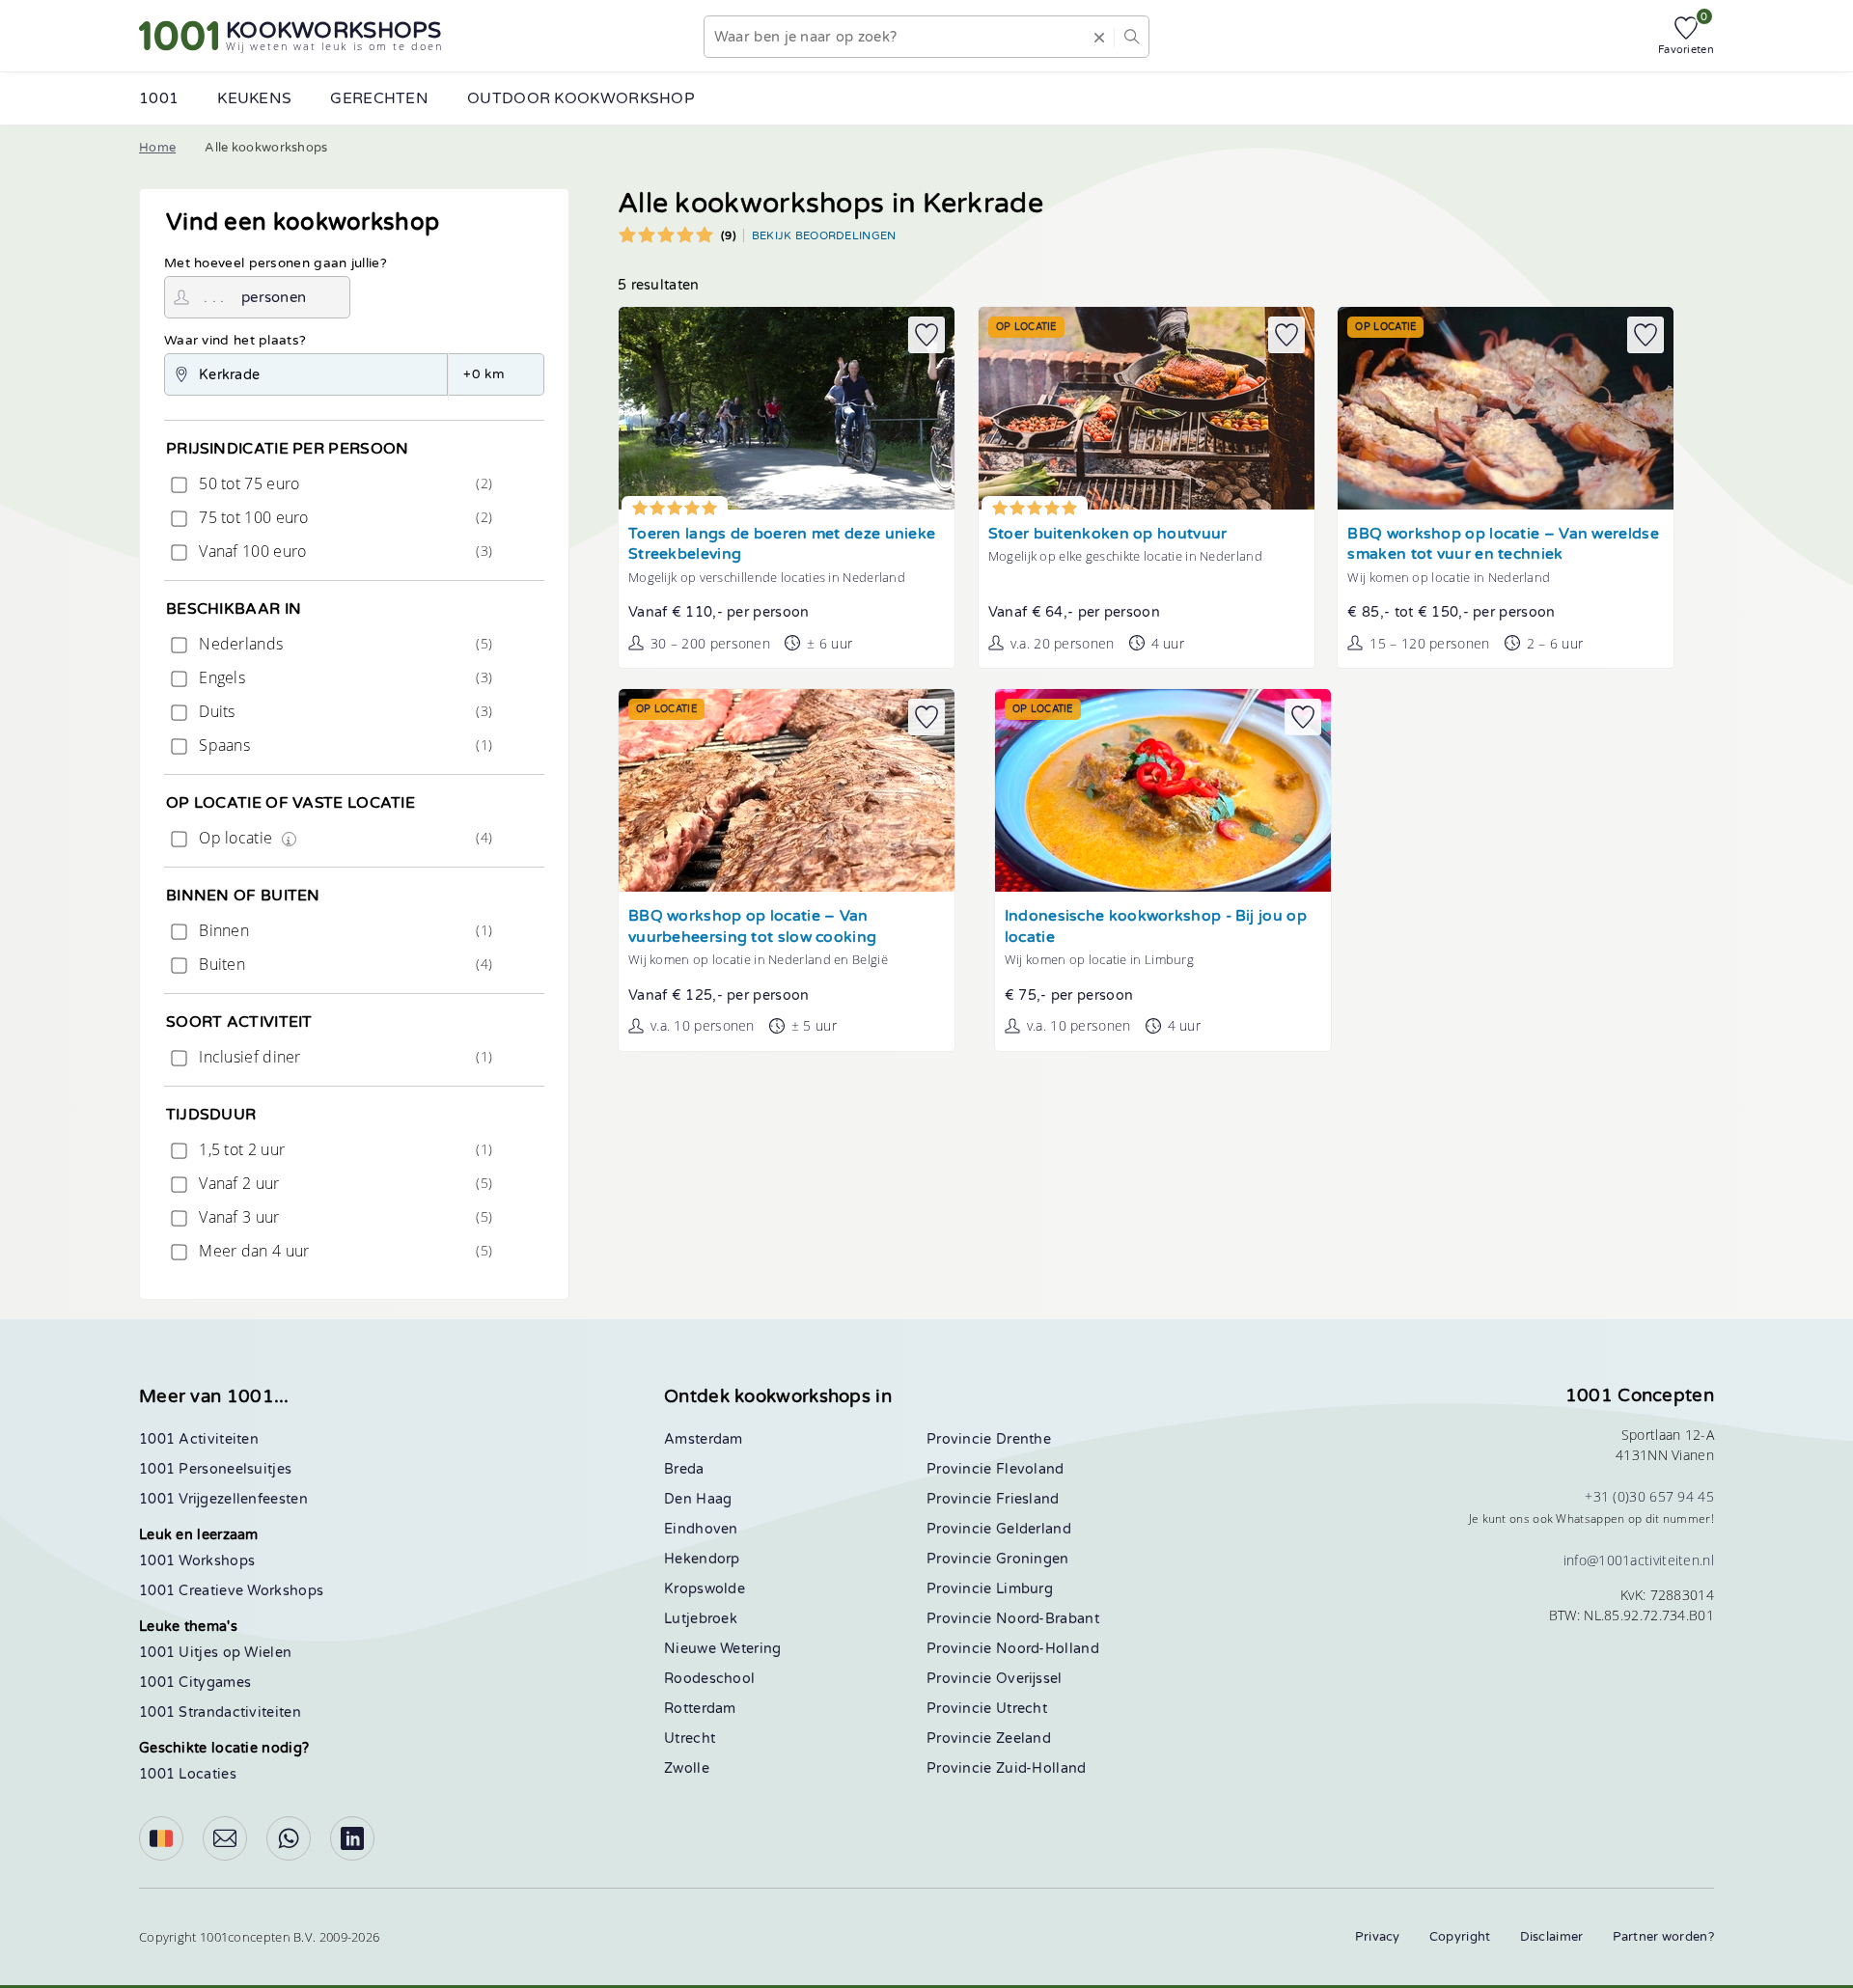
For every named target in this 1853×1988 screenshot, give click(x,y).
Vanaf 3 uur (344, 1217)
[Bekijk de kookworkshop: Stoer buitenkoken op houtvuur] (1147, 408)
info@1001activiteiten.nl (1639, 1560)
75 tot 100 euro (344, 517)
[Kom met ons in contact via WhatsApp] (289, 1838)
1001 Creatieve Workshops (231, 1591)
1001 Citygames (195, 1683)
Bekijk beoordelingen (824, 235)
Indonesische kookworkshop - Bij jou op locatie (1156, 927)
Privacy (1378, 1937)
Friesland (1028, 1499)
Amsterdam (704, 1439)
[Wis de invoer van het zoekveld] (1099, 37)
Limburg (1024, 1589)
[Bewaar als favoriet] (926, 335)
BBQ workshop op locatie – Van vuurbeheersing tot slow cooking (752, 927)
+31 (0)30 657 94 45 (1649, 1496)
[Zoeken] (1131, 37)
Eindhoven (701, 1529)
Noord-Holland (1048, 1649)
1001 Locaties (188, 1774)
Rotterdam (700, 1709)
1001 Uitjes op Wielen (215, 1653)
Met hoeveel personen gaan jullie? (276, 263)
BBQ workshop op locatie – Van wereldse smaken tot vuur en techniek (1503, 545)
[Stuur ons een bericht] (225, 1838)
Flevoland (1030, 1469)
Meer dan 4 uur (344, 1251)
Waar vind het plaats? (235, 341)
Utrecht (690, 1739)
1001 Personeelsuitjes (215, 1469)
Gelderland (1034, 1529)
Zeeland (1023, 1739)
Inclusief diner (344, 1057)
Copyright (1460, 1937)
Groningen (1033, 1559)
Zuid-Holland (1041, 1768)
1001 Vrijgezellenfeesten (223, 1499)
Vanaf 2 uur (344, 1183)
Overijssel (1029, 1679)
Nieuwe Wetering (723, 1649)
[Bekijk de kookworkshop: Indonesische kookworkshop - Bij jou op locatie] (1163, 790)
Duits (344, 711)
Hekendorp (702, 1559)
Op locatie (344, 838)
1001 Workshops (197, 1561)
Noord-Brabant (1048, 1619)
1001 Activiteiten (199, 1439)
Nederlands (344, 644)
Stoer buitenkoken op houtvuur (1108, 534)
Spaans (344, 745)
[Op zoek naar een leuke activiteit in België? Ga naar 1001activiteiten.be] (161, 1838)
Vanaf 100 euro (344, 551)
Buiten (344, 964)
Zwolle (687, 1768)
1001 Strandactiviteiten (220, 1712)
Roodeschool (709, 1679)
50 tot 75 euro (344, 483)
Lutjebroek (701, 1619)
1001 (159, 98)
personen (274, 297)
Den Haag (698, 1499)
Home (157, 148)
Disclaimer (1552, 1937)
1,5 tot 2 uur (344, 1149)
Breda (684, 1469)
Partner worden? (1664, 1937)
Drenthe (1023, 1439)
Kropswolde (705, 1589)
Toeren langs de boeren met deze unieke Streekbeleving (782, 545)
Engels (344, 677)
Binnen (344, 930)
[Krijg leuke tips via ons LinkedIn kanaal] (352, 1838)
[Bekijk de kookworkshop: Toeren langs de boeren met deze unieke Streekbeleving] (787, 408)
